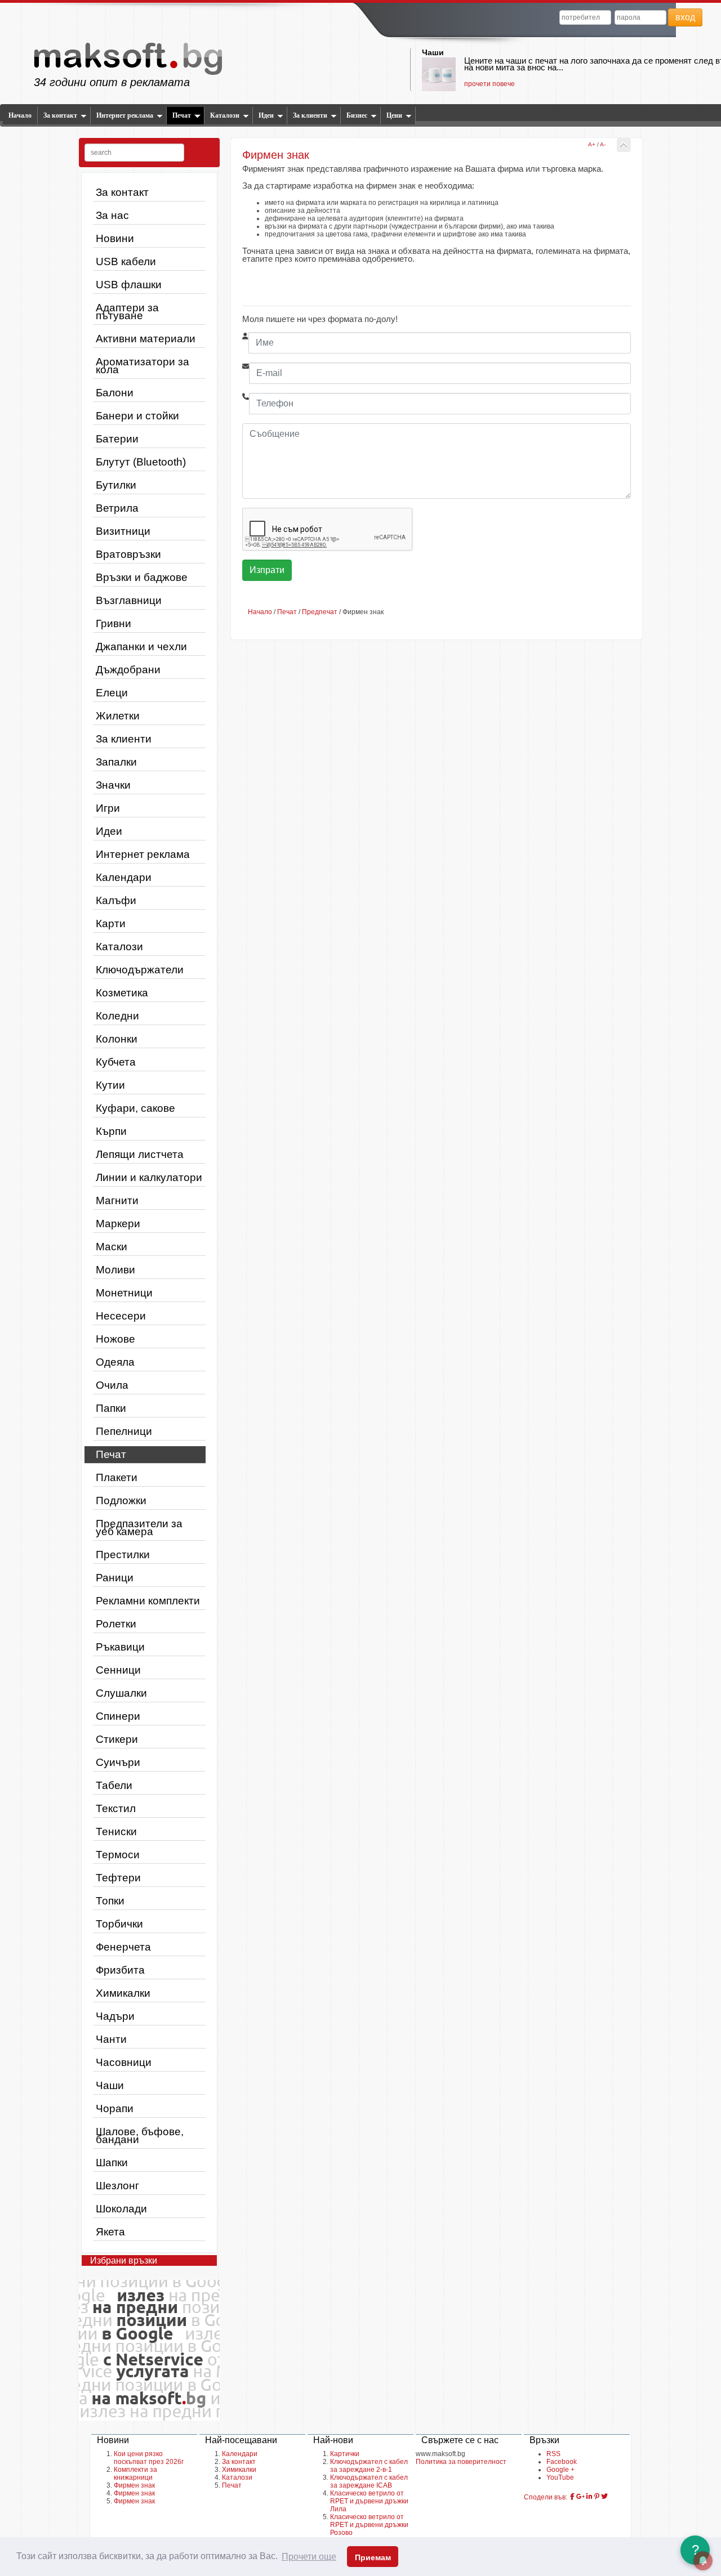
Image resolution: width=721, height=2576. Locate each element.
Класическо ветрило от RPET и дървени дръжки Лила (369, 2501)
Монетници (124, 1293)
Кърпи (111, 1131)
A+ (592, 144)
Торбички (119, 1924)
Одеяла (115, 1362)
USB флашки (129, 285)
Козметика (122, 993)
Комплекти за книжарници (135, 2474)
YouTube (560, 2477)
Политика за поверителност (461, 2462)
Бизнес (357, 115)
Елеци (112, 693)
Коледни (117, 1016)
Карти (111, 923)
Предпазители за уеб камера (139, 1528)
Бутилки (116, 485)
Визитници (123, 531)
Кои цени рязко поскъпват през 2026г (149, 2458)
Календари (124, 877)
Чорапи (115, 2108)
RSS (553, 2454)
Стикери (117, 1739)
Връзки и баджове (142, 577)
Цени (394, 115)
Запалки (116, 762)
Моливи (115, 1270)
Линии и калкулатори (149, 1177)
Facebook (562, 2462)
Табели (114, 1785)
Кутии (110, 1085)
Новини (115, 238)
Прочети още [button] (309, 2557)
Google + (560, 2470)
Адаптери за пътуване (127, 312)
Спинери (118, 1716)
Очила (112, 1385)
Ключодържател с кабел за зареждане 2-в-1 (369, 2466)
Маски (112, 1247)
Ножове (115, 1339)
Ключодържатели (140, 970)
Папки (111, 1408)
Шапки (112, 2163)
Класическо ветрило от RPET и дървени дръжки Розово (369, 2525)
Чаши (433, 52)
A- (603, 144)
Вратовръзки (128, 554)
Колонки (117, 1039)
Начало (20, 115)
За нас (112, 215)
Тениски (116, 1832)
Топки (110, 1901)
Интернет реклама (125, 115)
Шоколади (121, 2209)
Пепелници (124, 1431)
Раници (115, 1578)
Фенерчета (123, 1947)
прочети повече (489, 84)
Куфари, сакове (135, 1108)
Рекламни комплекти (148, 1601)
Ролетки (116, 1624)
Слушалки (121, 1693)
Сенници (118, 1670)
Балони (115, 393)
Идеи (266, 115)
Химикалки (123, 1993)
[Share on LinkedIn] (589, 2497)
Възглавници (129, 600)
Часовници (124, 2062)
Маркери (118, 1224)
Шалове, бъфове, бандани (140, 2136)
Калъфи (116, 900)
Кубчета (116, 1062)
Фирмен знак (134, 2485)
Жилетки (118, 716)
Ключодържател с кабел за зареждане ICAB (369, 2481)
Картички (345, 2454)
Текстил (116, 1808)
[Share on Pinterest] (597, 2497)
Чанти (111, 2039)
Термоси (118, 1855)
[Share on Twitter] (604, 2497)
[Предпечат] (624, 145)
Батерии (117, 439)
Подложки (121, 1501)
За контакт (60, 115)
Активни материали (146, 339)
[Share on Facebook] (572, 2497)
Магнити (117, 1200)
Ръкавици (120, 1647)
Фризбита (120, 1970)
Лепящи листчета (140, 1154)
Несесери (121, 1316)
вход (685, 17)
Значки (113, 785)
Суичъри (118, 1762)
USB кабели (126, 261)
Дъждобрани (128, 670)
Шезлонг (117, 2186)
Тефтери (118, 1878)
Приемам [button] (373, 2557)
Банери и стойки (137, 416)
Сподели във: (546, 2497)
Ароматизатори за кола (143, 366)
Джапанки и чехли (141, 647)
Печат (182, 115)
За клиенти (310, 115)
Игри (108, 808)
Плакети (117, 1477)
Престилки (123, 1555)
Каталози (225, 115)
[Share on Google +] (580, 2497)
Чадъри (115, 2016)
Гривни (114, 623)
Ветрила (117, 508)
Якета (110, 2232)
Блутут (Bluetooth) (141, 462)
